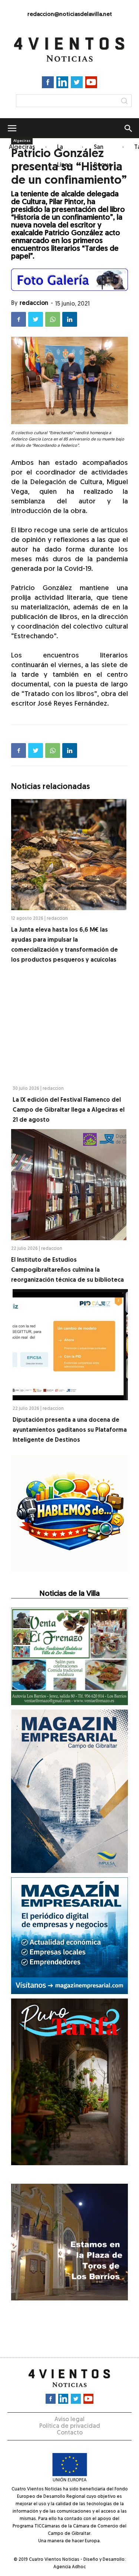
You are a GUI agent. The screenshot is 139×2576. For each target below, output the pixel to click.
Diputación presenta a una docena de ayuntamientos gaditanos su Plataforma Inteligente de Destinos (70, 1430)
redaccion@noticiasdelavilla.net (70, 15)
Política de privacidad (70, 2426)
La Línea (64, 156)
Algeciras (22, 147)
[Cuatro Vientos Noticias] (70, 50)
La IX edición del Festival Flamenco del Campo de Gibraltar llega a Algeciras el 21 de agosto (69, 1110)
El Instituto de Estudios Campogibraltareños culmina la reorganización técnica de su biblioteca (67, 1270)
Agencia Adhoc (69, 2567)
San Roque (103, 156)
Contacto (70, 2433)
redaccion (34, 303)
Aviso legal (69, 2420)
